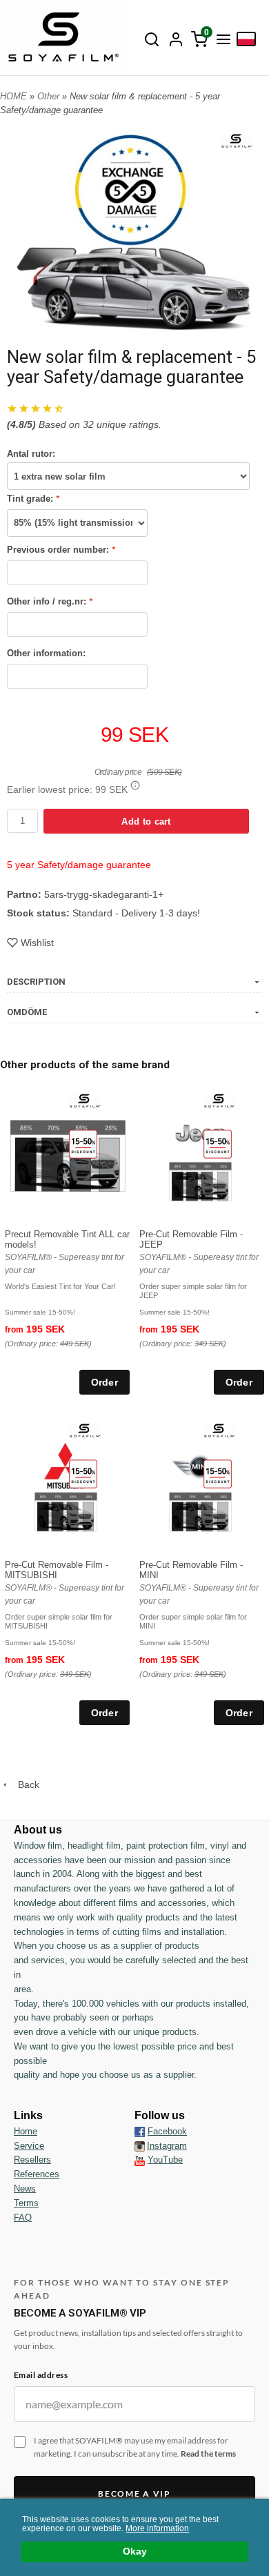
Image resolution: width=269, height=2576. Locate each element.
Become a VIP (134, 2494)
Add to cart (146, 822)
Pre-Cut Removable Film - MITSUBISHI (57, 1570)
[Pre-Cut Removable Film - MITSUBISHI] (83, 1474)
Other (50, 96)
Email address (41, 2375)
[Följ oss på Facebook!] (140, 2132)
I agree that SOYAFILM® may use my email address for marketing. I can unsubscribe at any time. (135, 2447)
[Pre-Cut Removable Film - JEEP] (218, 1143)
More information (157, 2528)
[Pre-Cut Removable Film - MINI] (218, 1474)
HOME (13, 96)
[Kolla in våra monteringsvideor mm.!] (140, 2160)
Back (24, 1784)
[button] (135, 785)
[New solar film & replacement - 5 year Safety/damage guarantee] (237, 139)
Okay (135, 2552)
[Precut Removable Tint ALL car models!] (83, 1143)
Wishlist (37, 943)
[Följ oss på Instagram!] (140, 2146)
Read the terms (208, 2454)
